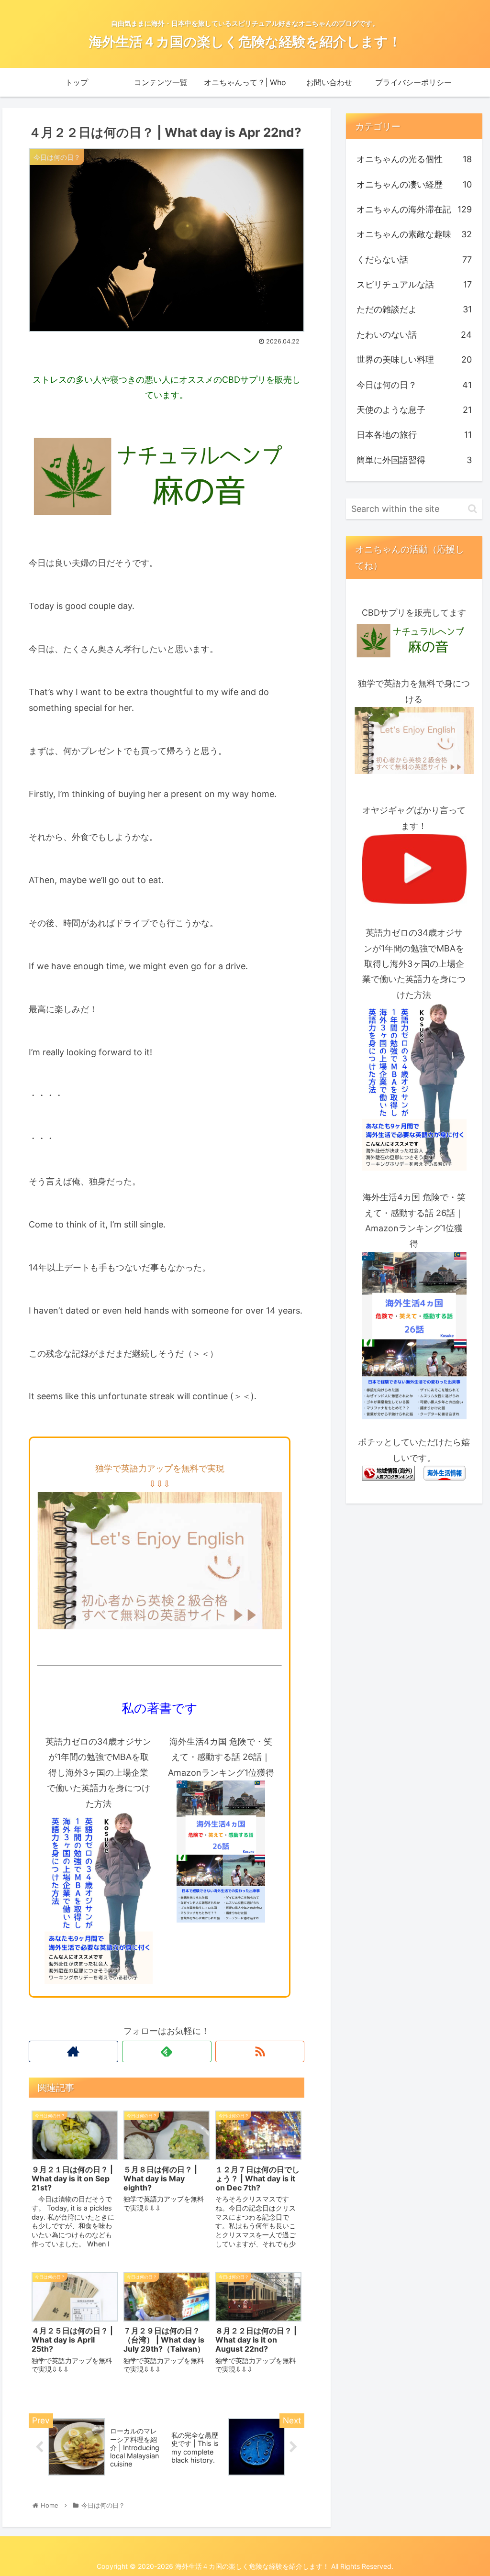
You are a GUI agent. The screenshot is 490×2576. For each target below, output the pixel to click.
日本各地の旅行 (414, 435)
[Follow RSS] (260, 2051)
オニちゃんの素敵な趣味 (414, 234)
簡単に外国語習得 (414, 460)
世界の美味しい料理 (414, 359)
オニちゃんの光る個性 (414, 159)
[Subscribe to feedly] (167, 2051)
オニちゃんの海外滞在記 (414, 209)
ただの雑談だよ (414, 309)
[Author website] (73, 2051)
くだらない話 (414, 260)
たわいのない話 (414, 335)
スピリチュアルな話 (414, 284)
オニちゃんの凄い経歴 (414, 184)
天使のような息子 (414, 410)
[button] (473, 509)
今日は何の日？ (414, 385)
